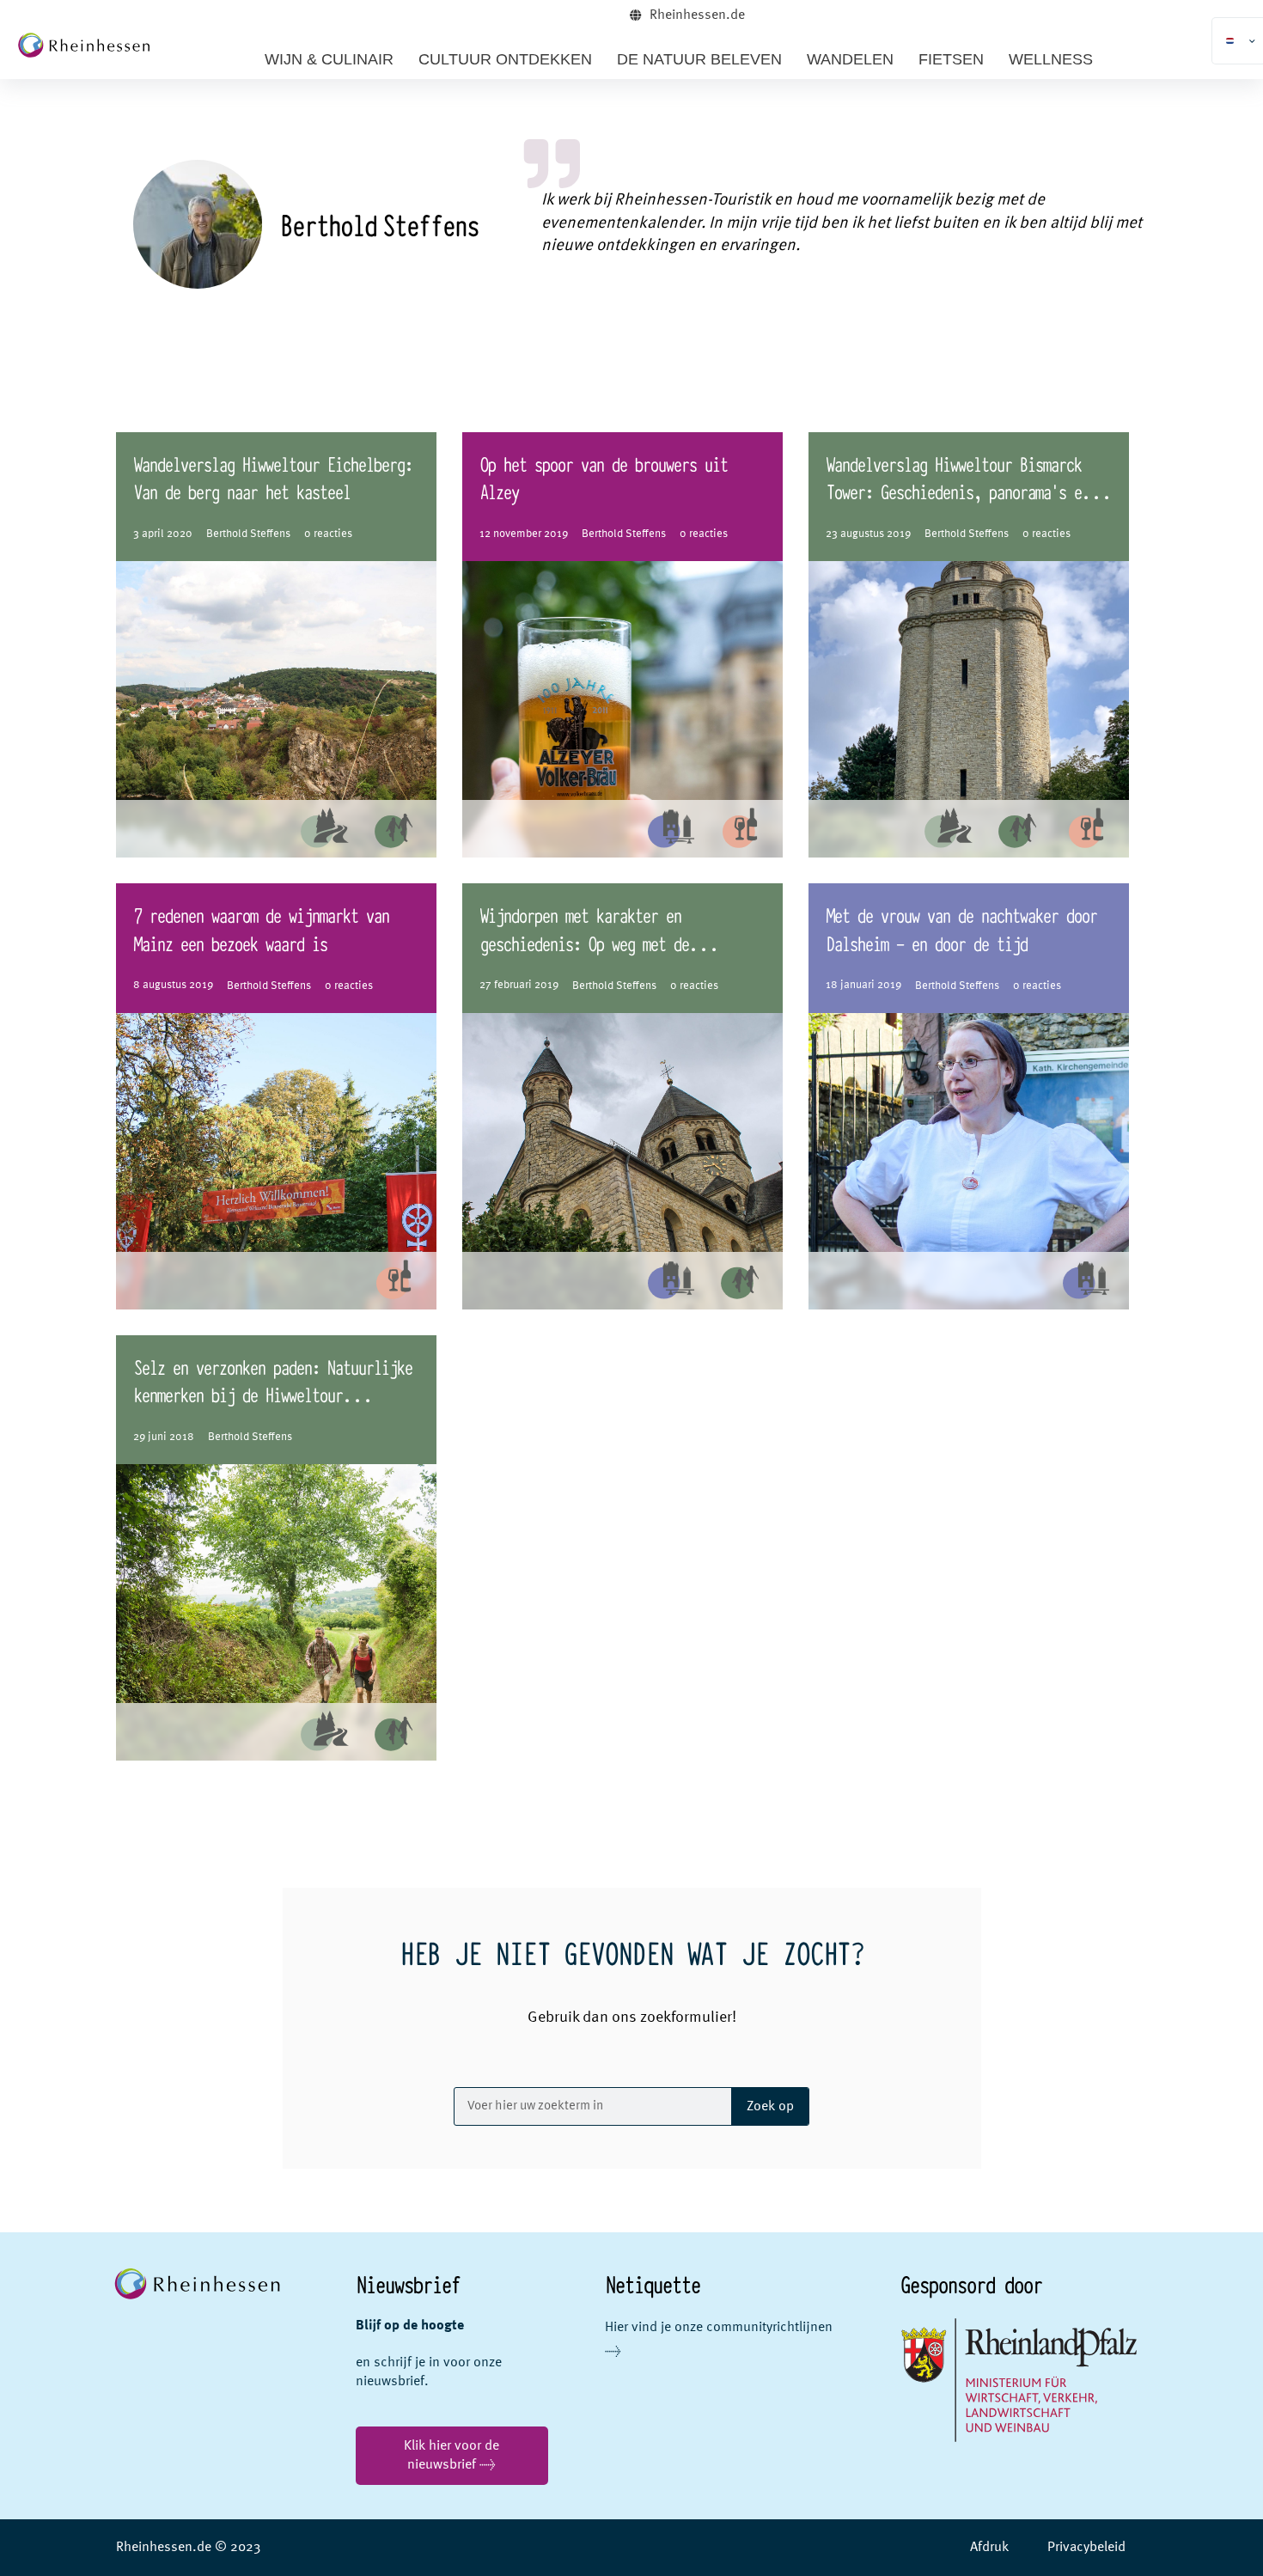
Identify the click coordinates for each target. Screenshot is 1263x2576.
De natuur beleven (699, 59)
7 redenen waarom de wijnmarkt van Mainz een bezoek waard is (261, 928)
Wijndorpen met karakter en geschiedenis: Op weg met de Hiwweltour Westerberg (584, 942)
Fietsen (951, 59)
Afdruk (989, 2548)
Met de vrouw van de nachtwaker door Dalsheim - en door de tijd (961, 928)
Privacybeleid (1086, 2548)
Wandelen (850, 59)
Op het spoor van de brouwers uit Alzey (603, 477)
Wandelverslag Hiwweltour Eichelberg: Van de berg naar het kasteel (272, 477)
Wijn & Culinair (329, 59)
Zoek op (770, 2107)
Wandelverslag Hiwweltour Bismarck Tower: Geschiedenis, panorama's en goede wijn (957, 491)
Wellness (1051, 59)
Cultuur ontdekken (505, 59)
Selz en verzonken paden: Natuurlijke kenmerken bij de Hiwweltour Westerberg (272, 1394)
